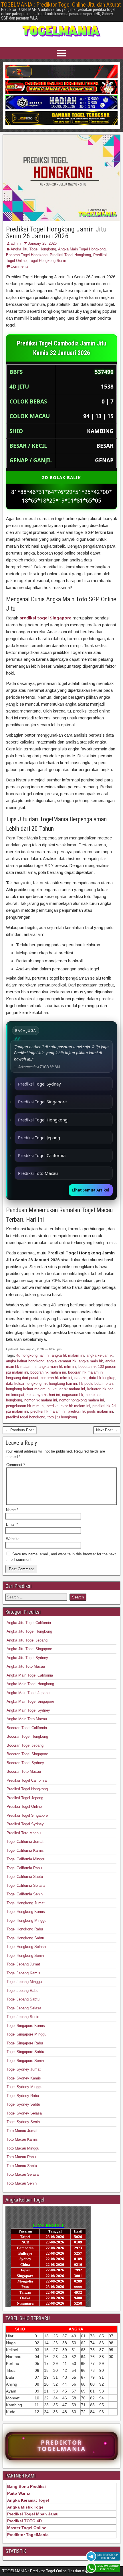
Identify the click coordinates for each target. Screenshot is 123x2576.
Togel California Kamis (25, 1850)
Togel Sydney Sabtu (23, 2104)
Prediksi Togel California (42, 1155)
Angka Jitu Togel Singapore (29, 1649)
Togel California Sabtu (25, 1877)
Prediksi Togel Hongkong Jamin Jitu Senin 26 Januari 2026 (56, 233)
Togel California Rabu (24, 1868)
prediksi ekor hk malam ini (68, 1406)
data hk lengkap (102, 1378)
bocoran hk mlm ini (56, 1378)
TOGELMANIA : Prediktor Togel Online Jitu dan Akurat (61, 5)
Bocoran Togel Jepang (25, 1745)
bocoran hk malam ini (48, 1372)
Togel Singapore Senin (25, 2061)
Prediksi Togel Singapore (42, 1102)
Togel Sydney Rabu (23, 2096)
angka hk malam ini (68, 1355)
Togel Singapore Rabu (25, 2043)
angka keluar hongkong (25, 1361)
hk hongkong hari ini (60, 1383)
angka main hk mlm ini (57, 1367)
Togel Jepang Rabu (22, 1991)
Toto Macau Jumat (22, 2131)
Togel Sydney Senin (23, 2122)
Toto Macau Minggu (23, 2148)
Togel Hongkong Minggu (26, 1921)
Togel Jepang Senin (23, 2017)
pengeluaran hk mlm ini (25, 1406)
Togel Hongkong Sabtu (25, 1938)
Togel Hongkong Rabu (25, 1929)
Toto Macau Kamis (22, 2139)
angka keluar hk (100, 1355)
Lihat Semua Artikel (91, 1190)
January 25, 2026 (42, 243)
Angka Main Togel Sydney (28, 1710)
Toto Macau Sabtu (22, 2166)
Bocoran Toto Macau (24, 1771)
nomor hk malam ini (41, 1400)
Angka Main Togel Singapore (30, 1701)
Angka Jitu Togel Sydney (27, 1658)
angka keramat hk (61, 1361)
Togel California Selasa (26, 1885)
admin (16, 243)
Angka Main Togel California (30, 1675)
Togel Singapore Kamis (26, 2026)
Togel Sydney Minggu (24, 2087)
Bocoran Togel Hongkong (27, 255)
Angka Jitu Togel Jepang (27, 1640)
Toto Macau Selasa (23, 2174)
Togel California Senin (25, 1894)
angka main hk (91, 1361)
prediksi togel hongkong (26, 1417)
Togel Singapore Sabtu (25, 2052)
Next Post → (107, 1430)
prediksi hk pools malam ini (90, 1411)
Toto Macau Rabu (21, 2157)
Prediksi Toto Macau (38, 1173)
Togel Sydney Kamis (24, 2078)
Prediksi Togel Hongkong (70, 255)
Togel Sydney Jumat (24, 2069)
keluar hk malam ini (69, 1389)
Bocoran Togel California (27, 1728)
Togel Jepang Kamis (23, 1973)
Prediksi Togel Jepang (39, 1138)
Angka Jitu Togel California (29, 1623)
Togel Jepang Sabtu (23, 1999)
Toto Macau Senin (22, 2183)
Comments (20, 266)
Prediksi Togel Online (24, 1807)
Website (13, 1539)
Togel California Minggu (26, 1859)
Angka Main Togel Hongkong (82, 249)
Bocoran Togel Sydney (25, 1763)
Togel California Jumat (25, 1842)
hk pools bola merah (96, 1383)
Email (12, 1524)
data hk (81, 1378)
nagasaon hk (73, 1395)
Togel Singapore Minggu (26, 2034)
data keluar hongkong (24, 1383)
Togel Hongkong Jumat (26, 1903)
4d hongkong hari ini (33, 1355)
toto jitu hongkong (62, 1417)
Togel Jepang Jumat (23, 1964)
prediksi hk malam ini (48, 1411)
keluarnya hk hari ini (43, 1395)
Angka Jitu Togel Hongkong (33, 249)
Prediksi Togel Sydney (39, 1084)
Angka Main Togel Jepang (28, 1693)
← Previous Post (20, 1430)
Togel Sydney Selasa (24, 2113)
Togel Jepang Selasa (24, 2008)
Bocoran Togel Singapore (27, 1754)
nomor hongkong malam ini (82, 1400)
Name (12, 1510)
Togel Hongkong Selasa (26, 1947)
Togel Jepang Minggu (24, 1982)
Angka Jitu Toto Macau (26, 1666)
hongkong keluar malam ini (28, 1389)
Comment (16, 1465)
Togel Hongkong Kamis (26, 1912)
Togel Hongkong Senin (47, 261)
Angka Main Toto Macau (27, 1719)
